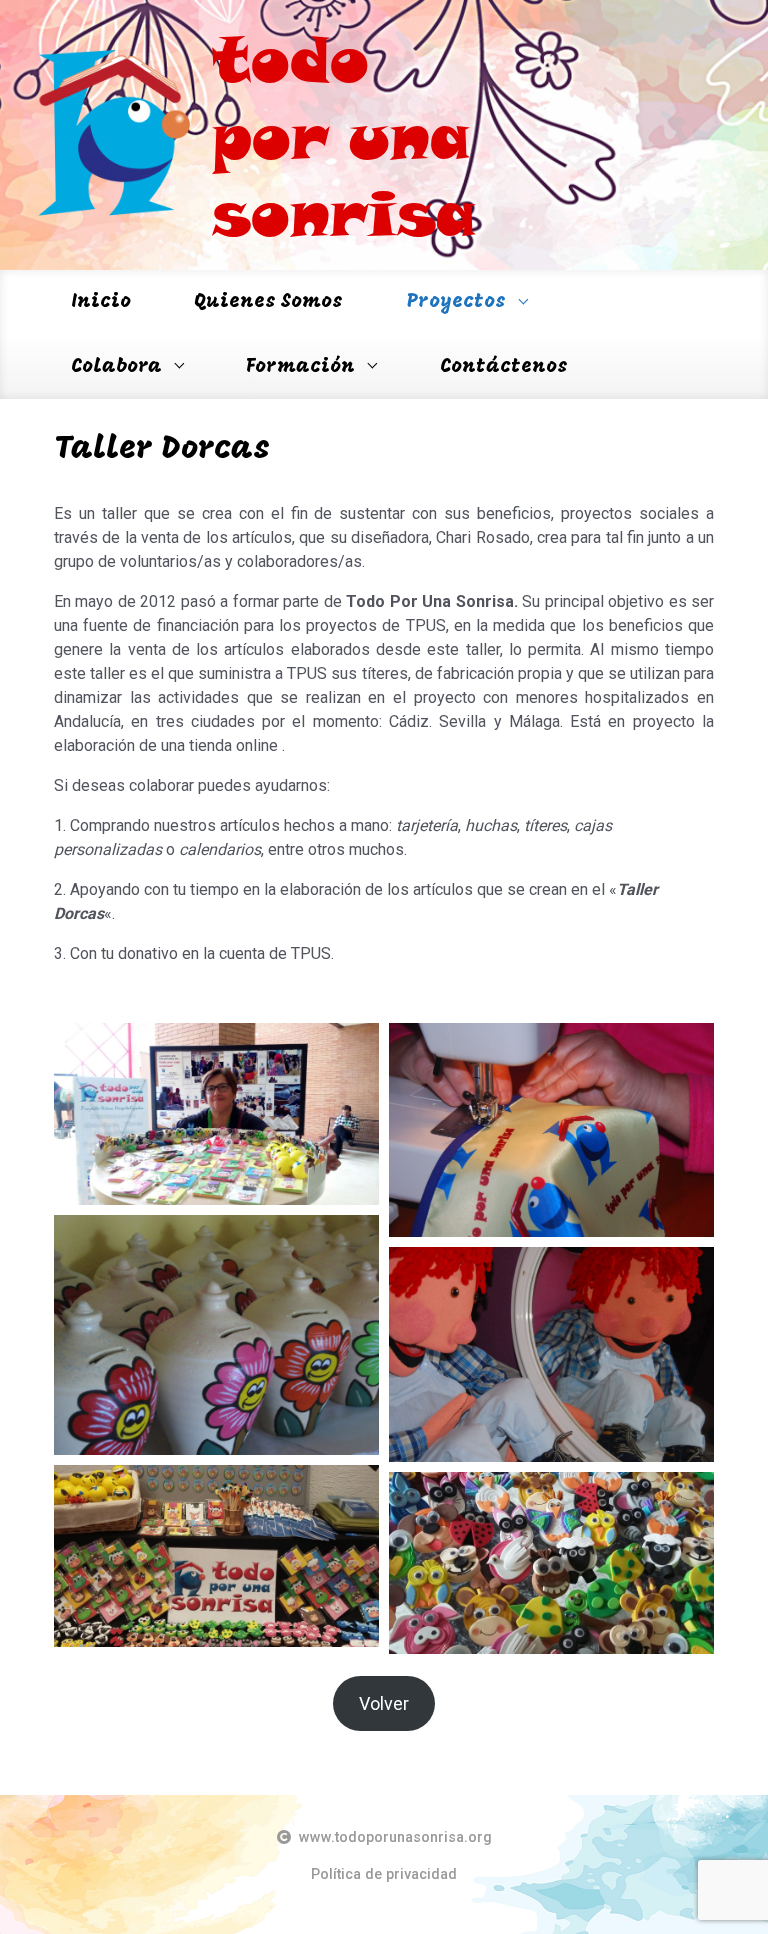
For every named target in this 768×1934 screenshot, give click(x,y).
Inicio (101, 302)
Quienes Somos (269, 302)
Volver (384, 1703)
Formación (300, 367)
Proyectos (456, 302)
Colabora (116, 367)
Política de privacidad (384, 1874)
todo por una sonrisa (344, 135)
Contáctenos (504, 367)
